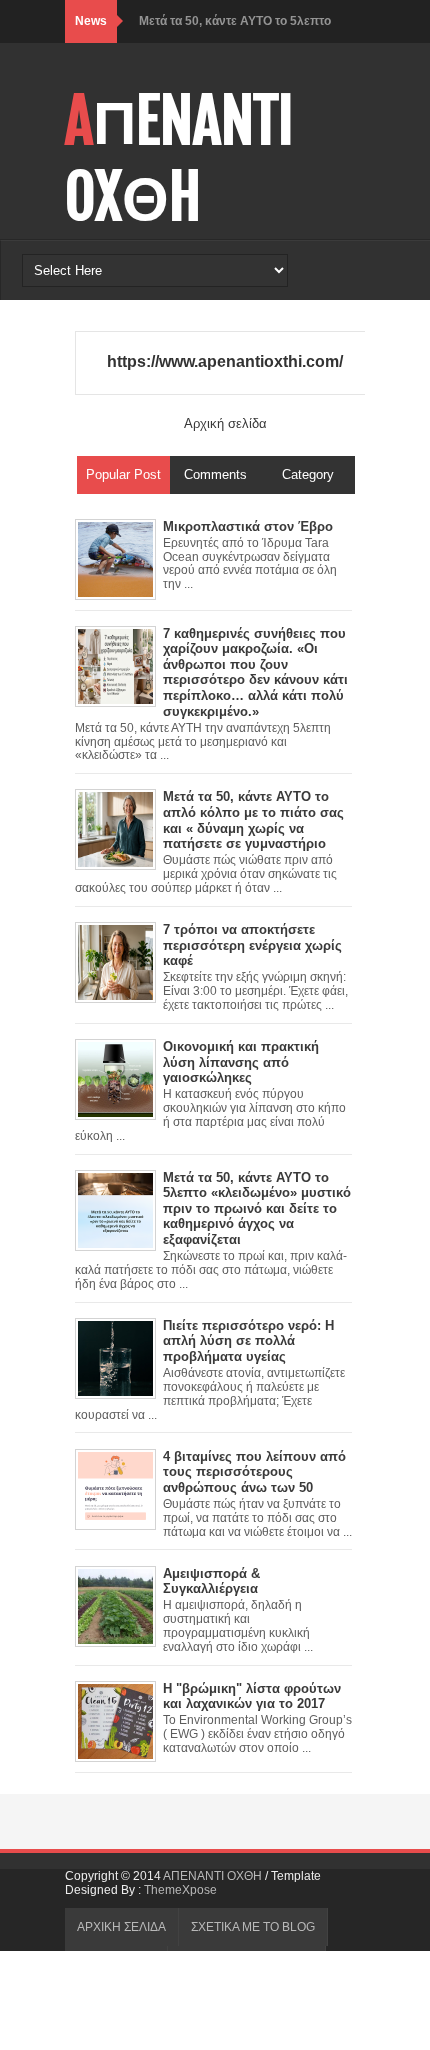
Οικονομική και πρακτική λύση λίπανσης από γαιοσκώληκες (241, 1062)
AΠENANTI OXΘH (179, 159)
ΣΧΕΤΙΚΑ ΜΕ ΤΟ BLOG (253, 1927)
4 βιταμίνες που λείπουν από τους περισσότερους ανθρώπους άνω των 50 (254, 1472)
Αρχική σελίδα (225, 423)
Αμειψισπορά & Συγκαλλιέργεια (211, 1581)
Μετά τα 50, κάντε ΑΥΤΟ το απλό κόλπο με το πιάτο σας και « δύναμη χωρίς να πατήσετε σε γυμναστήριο (253, 820)
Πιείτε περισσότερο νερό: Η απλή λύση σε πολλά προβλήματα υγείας (248, 1341)
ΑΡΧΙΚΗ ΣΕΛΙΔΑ (121, 1927)
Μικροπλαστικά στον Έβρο (248, 526)
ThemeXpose (180, 1890)
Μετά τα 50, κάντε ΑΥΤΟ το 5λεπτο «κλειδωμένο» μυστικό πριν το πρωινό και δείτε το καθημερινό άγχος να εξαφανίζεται (257, 1208)
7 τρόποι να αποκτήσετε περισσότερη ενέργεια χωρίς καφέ (252, 945)
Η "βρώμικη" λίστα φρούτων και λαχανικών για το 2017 (252, 1696)
